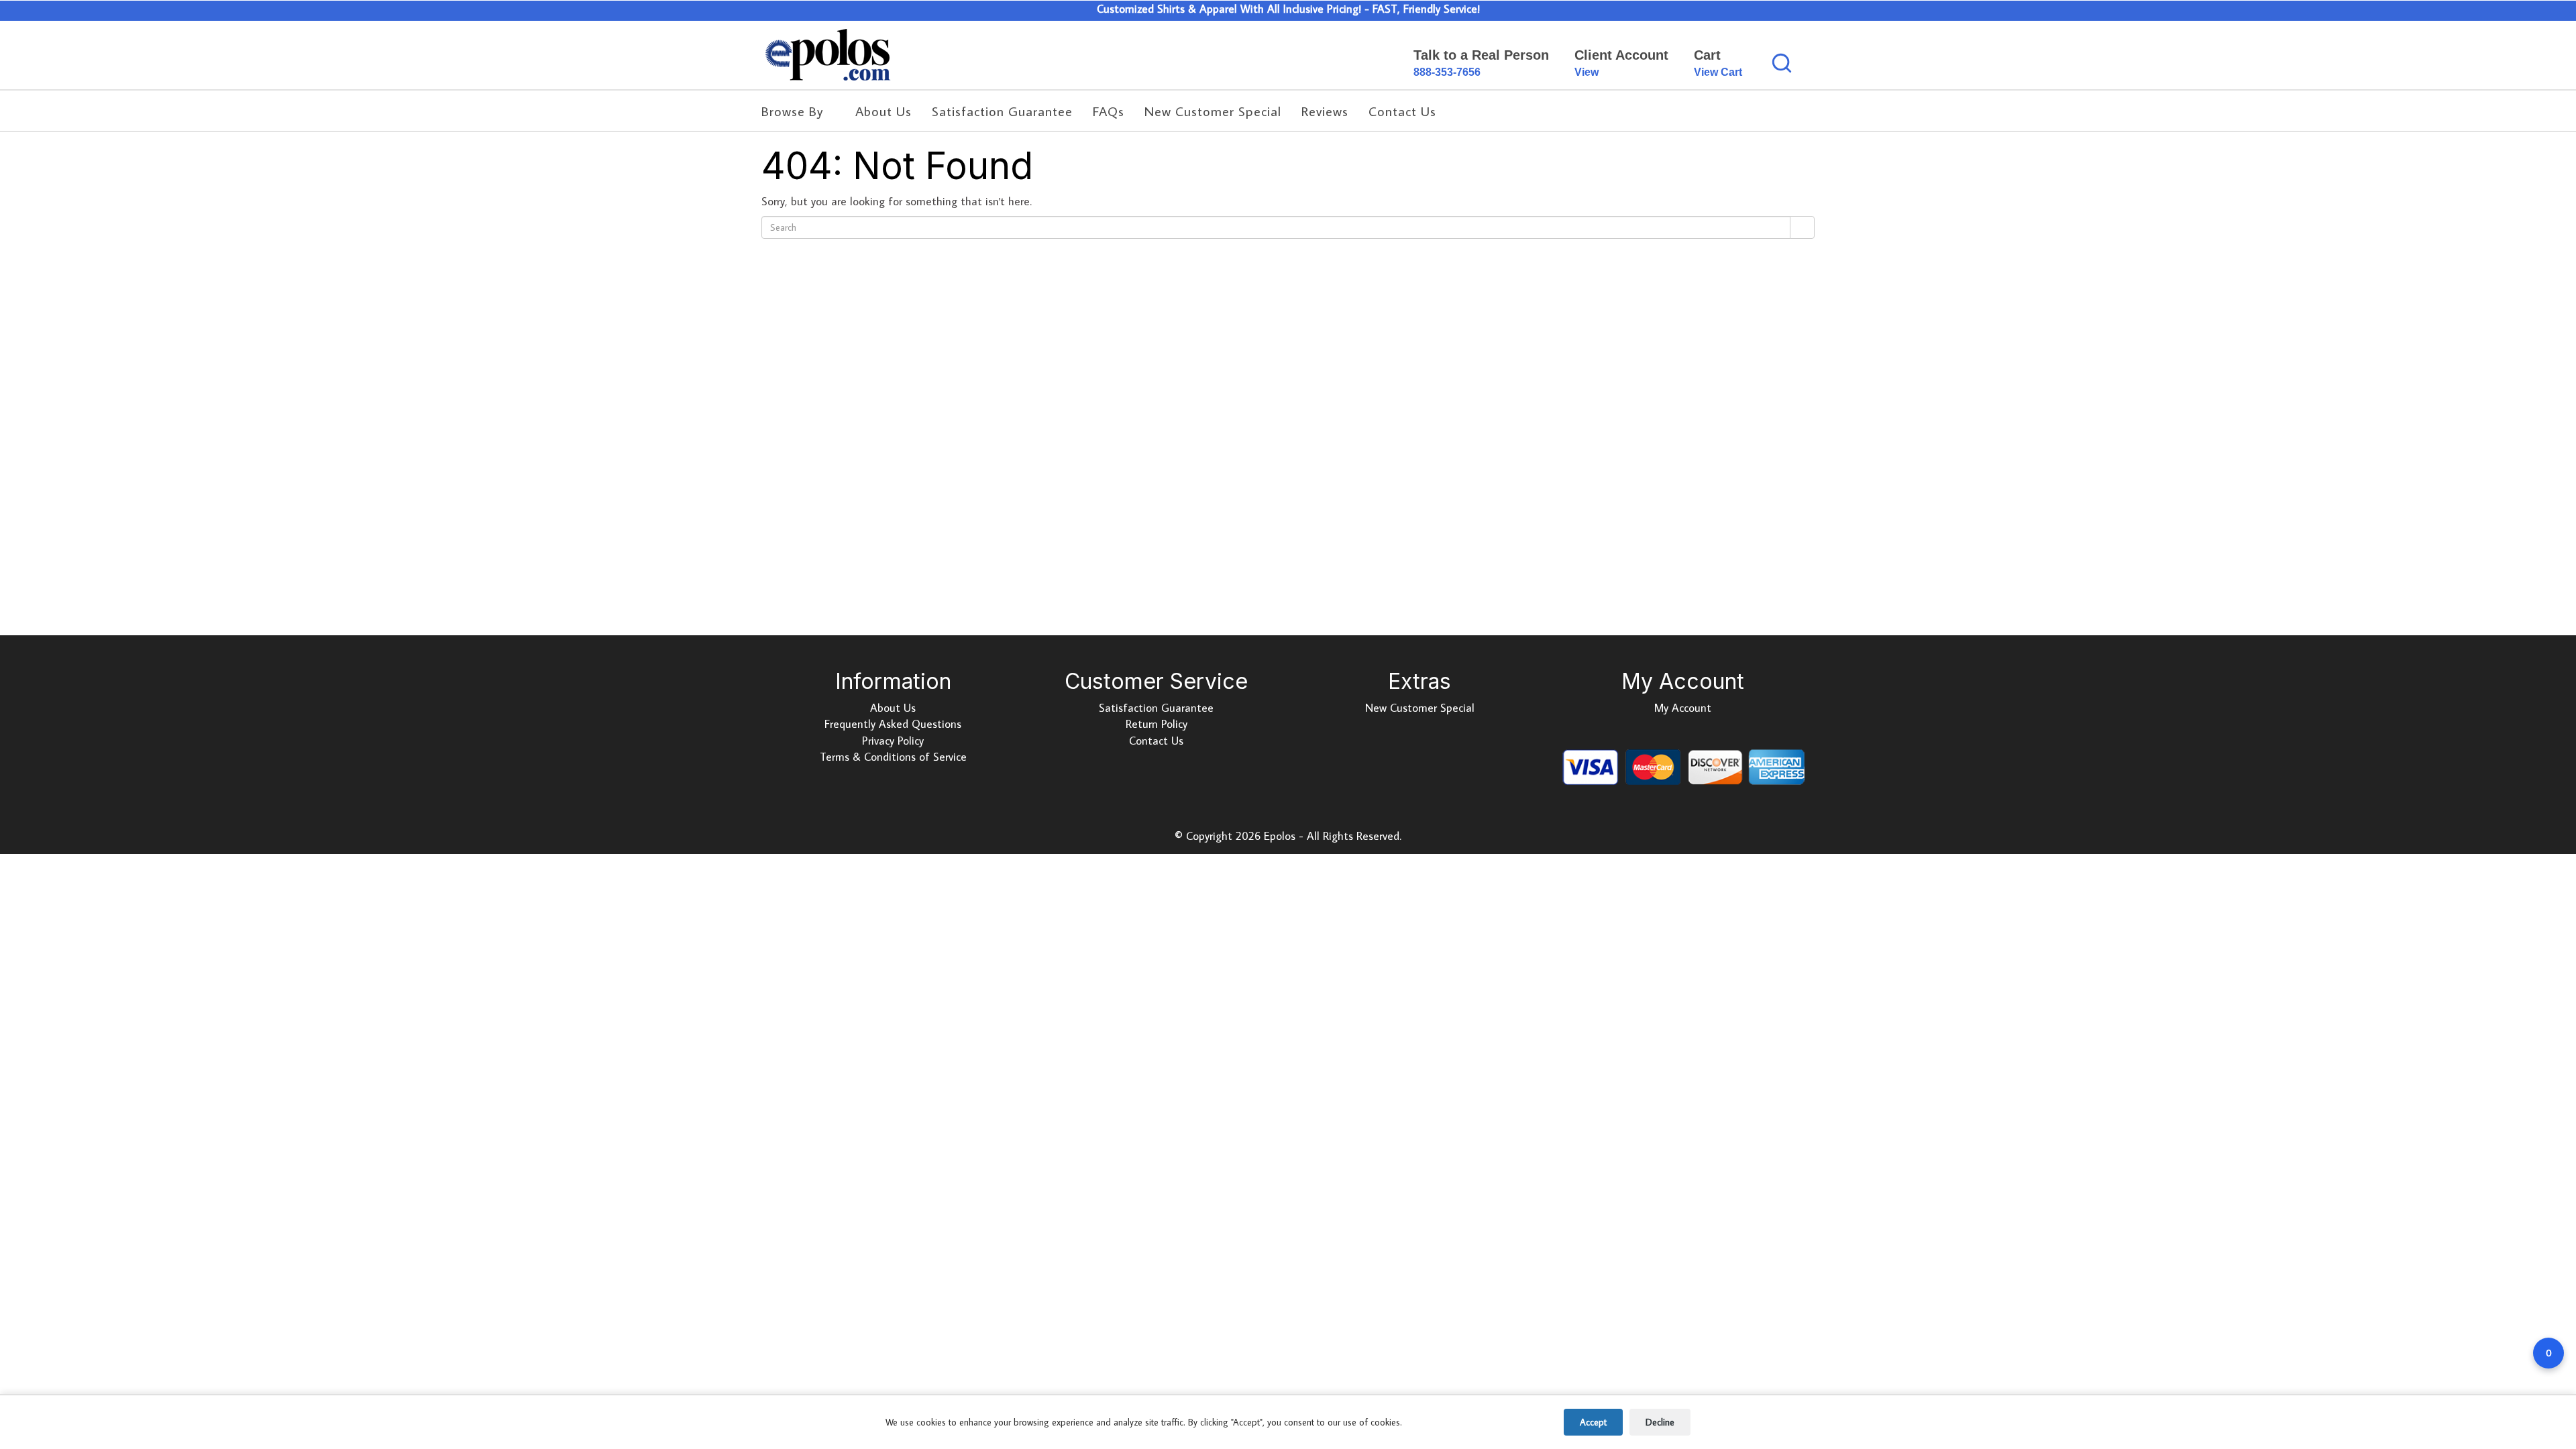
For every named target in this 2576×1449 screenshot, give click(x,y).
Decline (1660, 1422)
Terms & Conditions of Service (893, 757)
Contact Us (1156, 741)
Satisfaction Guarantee (1156, 708)
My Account (1683, 708)
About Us (893, 708)
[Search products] (1782, 63)
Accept (1593, 1422)
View (1587, 72)
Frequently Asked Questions (893, 724)
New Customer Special (1420, 708)
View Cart (1718, 72)
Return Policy (1157, 724)
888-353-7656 (1447, 72)
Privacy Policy (893, 741)
